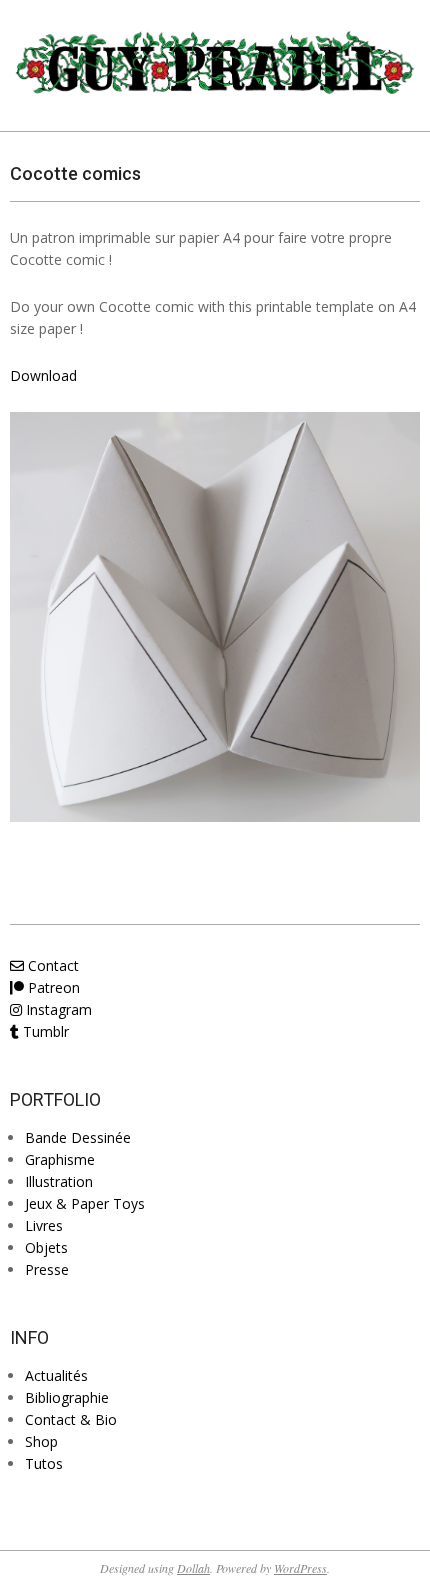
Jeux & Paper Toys (85, 1203)
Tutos (44, 1463)
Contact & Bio (71, 1419)
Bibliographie (67, 1397)
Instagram (57, 1009)
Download (43, 375)
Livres (44, 1225)
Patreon (52, 987)
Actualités (56, 1375)
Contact (51, 965)
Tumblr (44, 1031)
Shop (41, 1441)
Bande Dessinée (78, 1137)
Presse (47, 1269)
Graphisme (60, 1159)
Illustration (59, 1181)
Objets (46, 1247)
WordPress (300, 1568)
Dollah (193, 1568)
